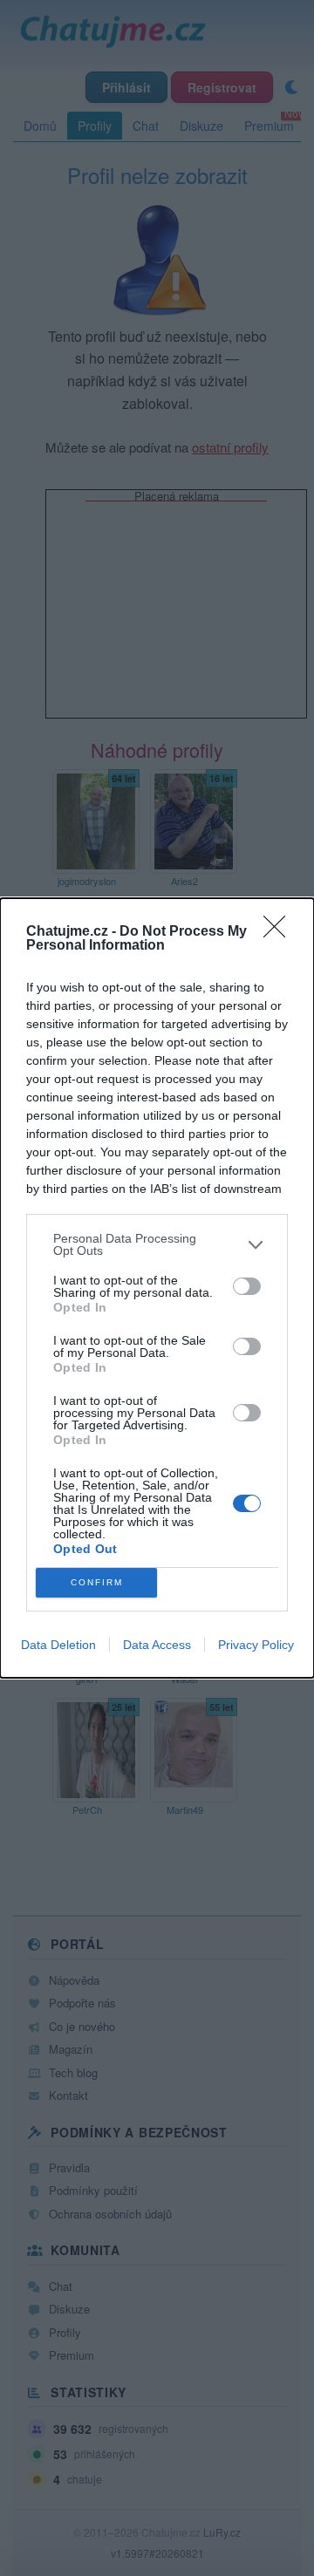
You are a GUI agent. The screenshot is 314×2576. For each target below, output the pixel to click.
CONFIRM (97, 1582)
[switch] (247, 1286)
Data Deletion (58, 1645)
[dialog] (157, 1288)
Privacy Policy (256, 1645)
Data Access (157, 1645)
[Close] (280, 932)
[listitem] (157, 1244)
